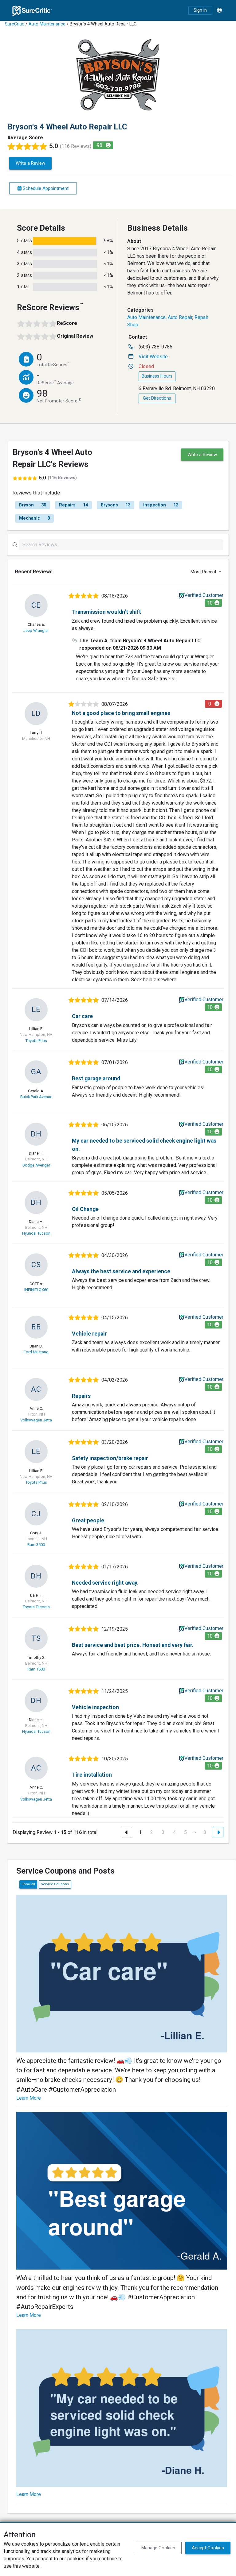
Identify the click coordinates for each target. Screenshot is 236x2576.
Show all (28, 1884)
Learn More (29, 2098)
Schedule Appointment (45, 188)
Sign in (200, 10)
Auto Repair (180, 317)
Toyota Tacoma (36, 1607)
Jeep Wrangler (36, 631)
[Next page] (218, 1832)
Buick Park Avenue (36, 1097)
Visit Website (153, 357)
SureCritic (15, 24)
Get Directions (157, 398)
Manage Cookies (158, 2548)
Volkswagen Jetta (36, 1420)
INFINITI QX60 (36, 1290)
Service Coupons (55, 1884)
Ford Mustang (36, 1352)
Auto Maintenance (47, 24)
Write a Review (30, 163)
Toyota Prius (36, 1041)
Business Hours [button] (157, 376)
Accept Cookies (208, 2548)
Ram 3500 (36, 1545)
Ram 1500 (36, 1669)
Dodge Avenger (36, 1165)
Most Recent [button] (204, 572)
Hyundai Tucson (36, 1233)
